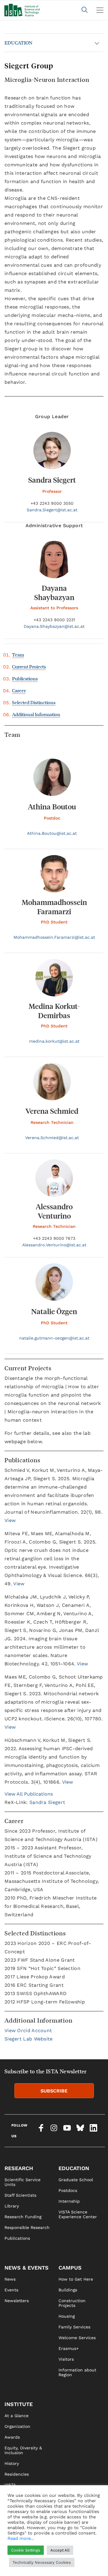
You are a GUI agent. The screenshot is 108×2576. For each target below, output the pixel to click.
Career (19, 690)
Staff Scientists (20, 2195)
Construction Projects (72, 2303)
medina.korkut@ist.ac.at (54, 1041)
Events (11, 2290)
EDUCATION (18, 43)
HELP (10, 2568)
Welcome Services (77, 2338)
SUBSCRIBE (54, 2091)
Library (12, 2206)
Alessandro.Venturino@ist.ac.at (54, 1245)
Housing (67, 2316)
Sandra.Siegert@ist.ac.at (52, 510)
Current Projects (29, 666)
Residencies (17, 2474)
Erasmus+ (69, 2348)
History (12, 2463)
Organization (17, 2426)
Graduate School (76, 2180)
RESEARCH (19, 2168)
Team (18, 655)
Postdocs (68, 2190)
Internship (69, 2201)
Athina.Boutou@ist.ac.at (52, 833)
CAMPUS (70, 2268)
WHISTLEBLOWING (23, 2557)
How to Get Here (76, 2279)
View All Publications (29, 1794)
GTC (63, 2568)
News (10, 2279)
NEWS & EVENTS (27, 2268)
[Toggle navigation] (100, 10)
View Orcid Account (28, 2030)
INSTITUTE (19, 2404)
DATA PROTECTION (77, 2557)
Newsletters (17, 2301)
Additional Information (36, 714)
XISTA (10, 2496)
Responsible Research (27, 2227)
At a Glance (16, 2416)
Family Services (74, 2327)
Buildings (68, 2290)
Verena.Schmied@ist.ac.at (52, 1138)
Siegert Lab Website (29, 2039)
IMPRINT (67, 2546)
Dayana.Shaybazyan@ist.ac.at (54, 626)
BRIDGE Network (22, 2506)
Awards (12, 2437)
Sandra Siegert (47, 1802)
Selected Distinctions (34, 702)
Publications (25, 678)
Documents (16, 2517)
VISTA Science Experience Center (78, 2214)
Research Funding (23, 2217)
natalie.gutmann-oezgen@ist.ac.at (54, 1338)
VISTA (10, 2485)
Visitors (66, 2359)
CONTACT (14, 2546)
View (10, 1520)
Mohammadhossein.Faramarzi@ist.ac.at (54, 937)
